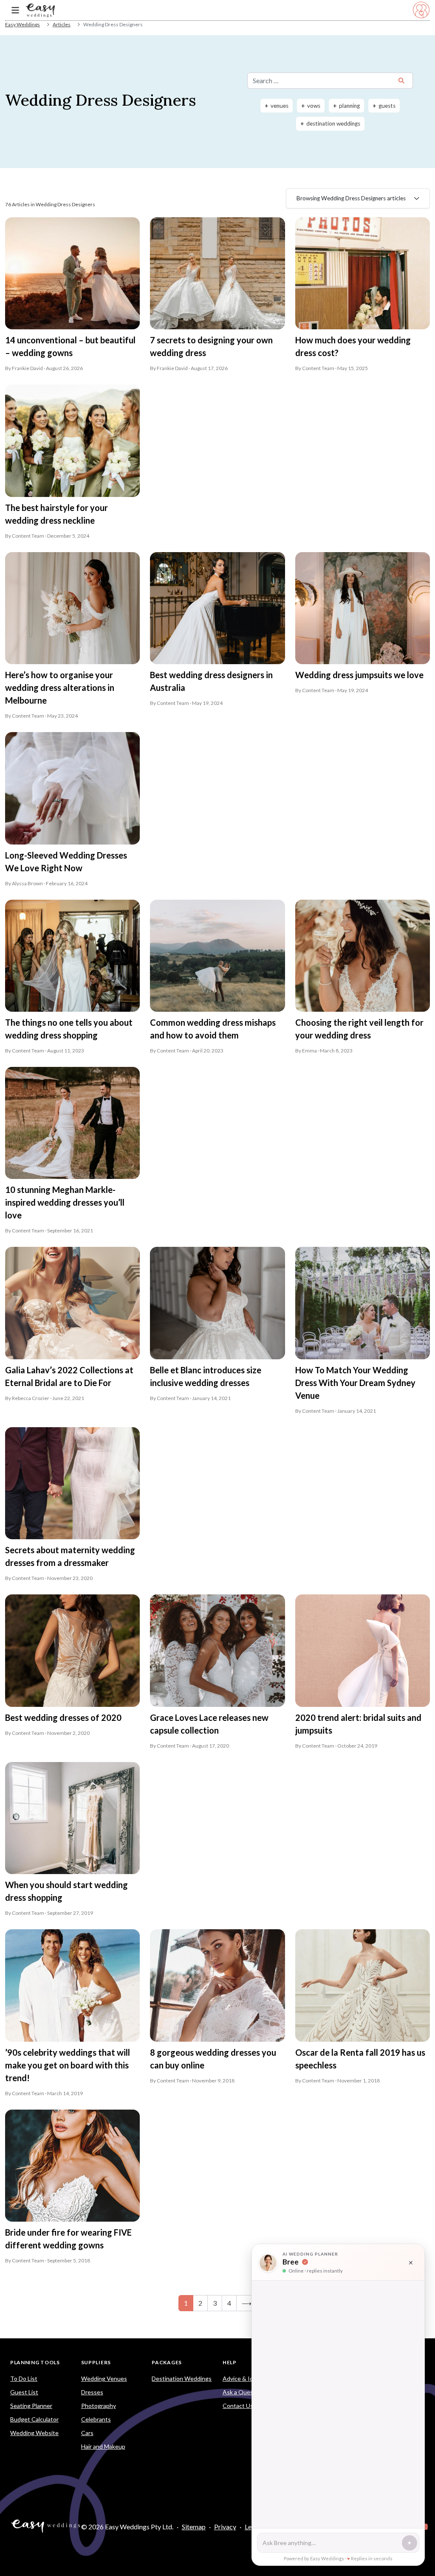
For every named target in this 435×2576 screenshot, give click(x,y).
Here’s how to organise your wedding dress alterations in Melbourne (60, 687)
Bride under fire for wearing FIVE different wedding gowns (68, 2239)
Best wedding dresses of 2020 (63, 1717)
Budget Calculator (34, 2419)
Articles (62, 24)
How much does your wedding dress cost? (353, 346)
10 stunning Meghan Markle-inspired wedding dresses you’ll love (65, 1202)
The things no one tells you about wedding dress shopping (69, 1029)
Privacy (225, 2527)
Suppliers (96, 2362)
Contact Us (238, 2406)
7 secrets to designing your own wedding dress (211, 346)
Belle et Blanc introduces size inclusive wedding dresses (206, 1376)
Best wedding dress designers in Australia (211, 681)
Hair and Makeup (103, 2446)
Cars (87, 2433)
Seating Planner (31, 2406)
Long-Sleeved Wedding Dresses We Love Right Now (66, 861)
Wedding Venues (104, 2378)
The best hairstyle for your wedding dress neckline (56, 514)
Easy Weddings (23, 24)
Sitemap (194, 2527)
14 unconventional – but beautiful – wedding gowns (70, 346)
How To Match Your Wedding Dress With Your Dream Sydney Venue (355, 1383)
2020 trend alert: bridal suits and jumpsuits (358, 1724)
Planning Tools (35, 2362)
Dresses (92, 2392)
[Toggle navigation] (15, 10)
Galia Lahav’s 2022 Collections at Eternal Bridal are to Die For (69, 1376)
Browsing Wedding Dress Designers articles (351, 198)
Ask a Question (243, 2392)
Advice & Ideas (243, 2378)
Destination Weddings (182, 2378)
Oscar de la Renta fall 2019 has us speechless (360, 2059)
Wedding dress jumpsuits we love (359, 675)
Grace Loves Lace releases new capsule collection (209, 1724)
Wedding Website (34, 2433)
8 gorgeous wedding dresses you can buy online (213, 2059)
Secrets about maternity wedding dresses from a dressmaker (70, 1556)
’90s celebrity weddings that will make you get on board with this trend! (68, 2065)
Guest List (24, 2392)
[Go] (401, 81)
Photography (99, 2406)
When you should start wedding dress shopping (66, 1891)
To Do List (24, 2378)
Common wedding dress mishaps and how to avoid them (213, 1029)
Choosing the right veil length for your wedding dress (359, 1029)
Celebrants (96, 2419)
